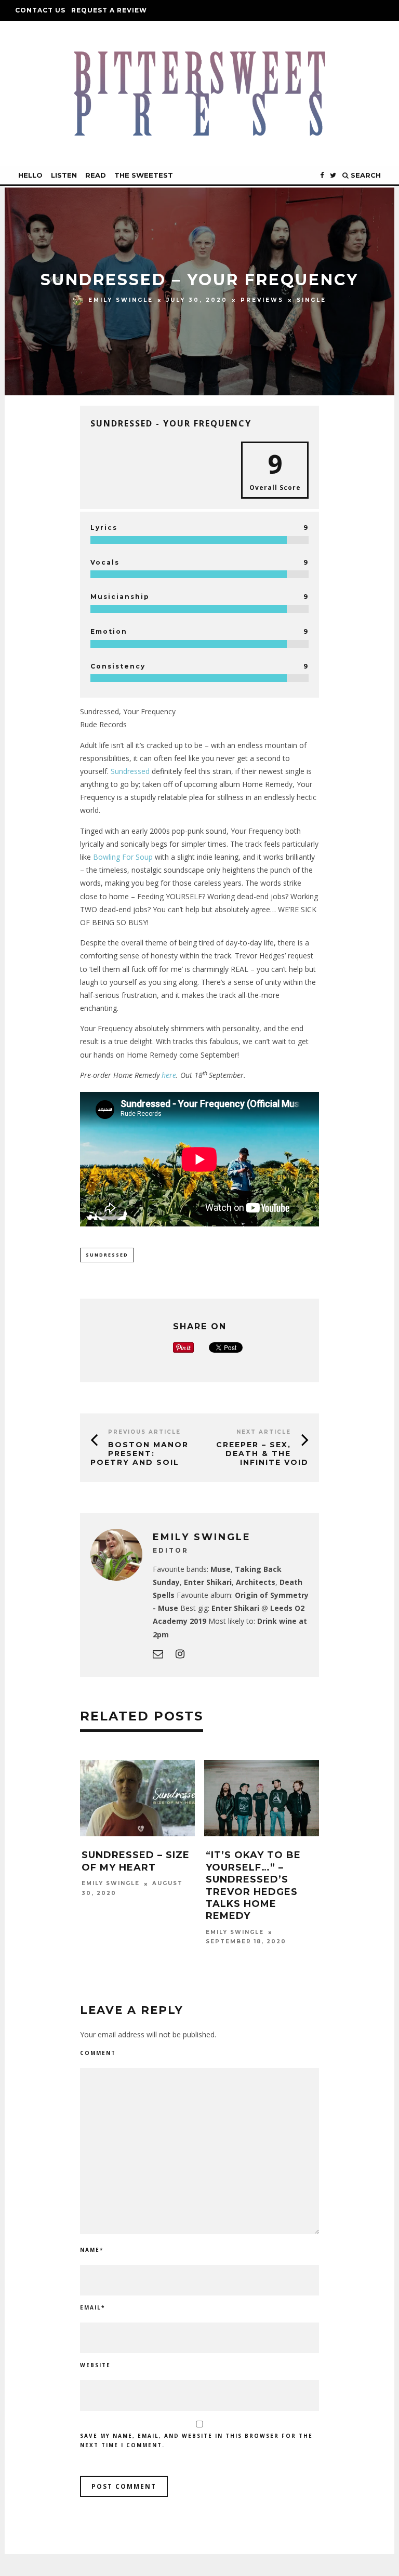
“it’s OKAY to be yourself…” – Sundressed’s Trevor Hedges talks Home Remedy (253, 1885)
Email (92, 2307)
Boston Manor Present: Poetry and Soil (139, 1453)
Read (96, 175)
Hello (30, 175)
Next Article (264, 1432)
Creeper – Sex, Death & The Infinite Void (262, 1453)
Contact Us (40, 10)
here (169, 1075)
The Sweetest (144, 175)
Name (92, 2250)
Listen (64, 175)
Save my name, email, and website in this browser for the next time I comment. (196, 2440)
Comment (98, 2053)
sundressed (107, 1255)
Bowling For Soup (123, 857)
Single (311, 300)
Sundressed (130, 771)
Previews (262, 300)
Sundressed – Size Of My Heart (136, 1861)
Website (95, 2365)
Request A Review (109, 10)
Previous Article (144, 1432)
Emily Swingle (121, 300)
